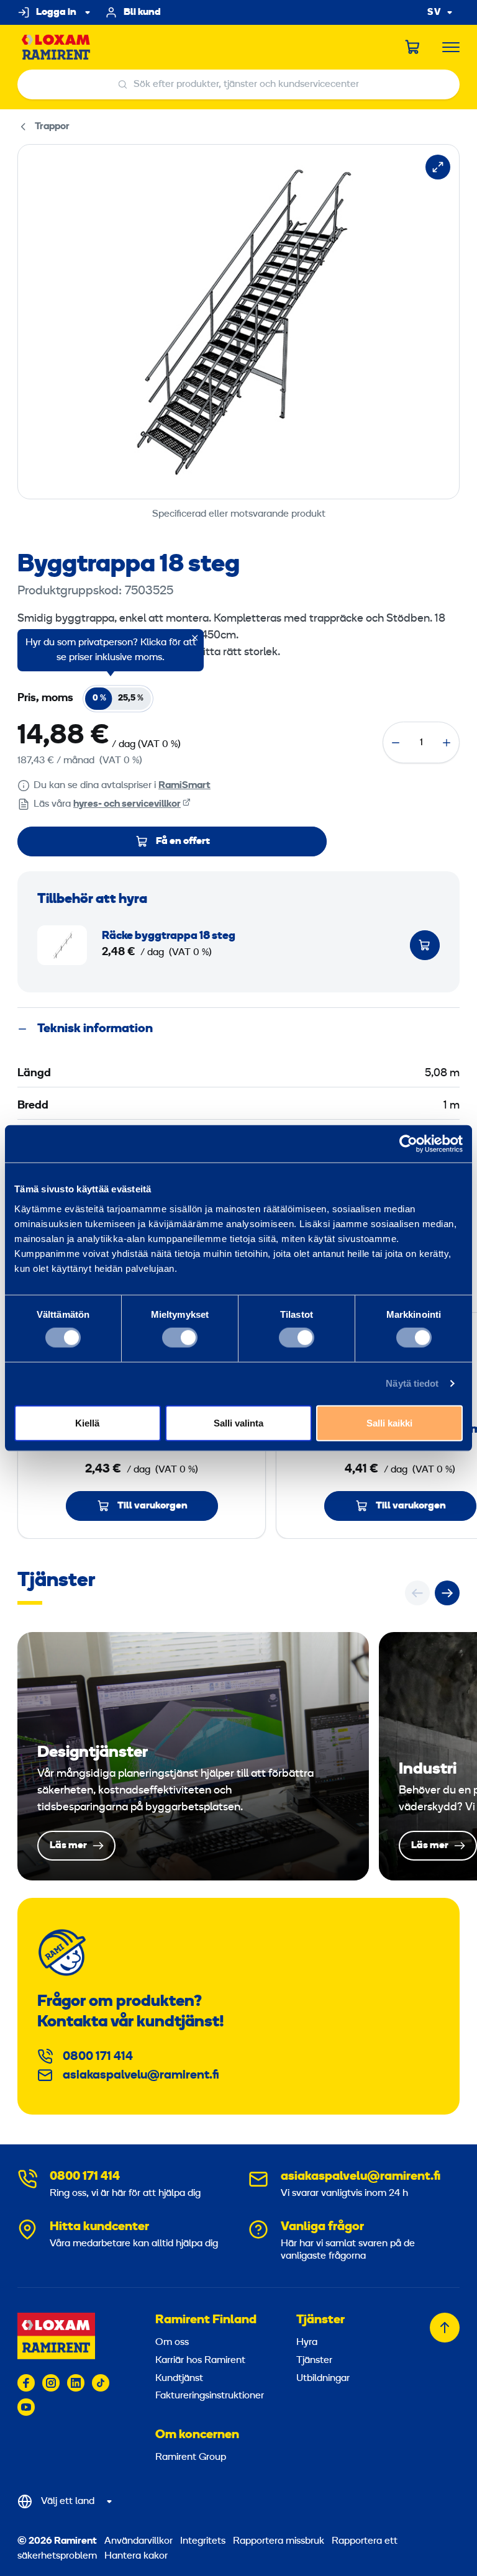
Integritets (204, 2541)
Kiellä (87, 1422)
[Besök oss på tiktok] (101, 2383)
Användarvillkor (140, 2541)
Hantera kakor (136, 2556)
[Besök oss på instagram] (51, 2383)
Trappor (52, 127)
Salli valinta (238, 1422)
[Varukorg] (413, 47)
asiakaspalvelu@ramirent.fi (141, 2075)
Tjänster (320, 2320)
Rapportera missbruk (279, 2541)
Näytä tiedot (412, 1383)
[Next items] (447, 1593)
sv (434, 13)
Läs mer (193, 1756)
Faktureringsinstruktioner (210, 2396)
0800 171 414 (98, 2057)
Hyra (307, 2342)
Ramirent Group (191, 2457)
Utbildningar (323, 2379)
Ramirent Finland (206, 2320)
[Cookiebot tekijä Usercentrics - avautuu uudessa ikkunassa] (408, 1144)
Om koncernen (197, 2435)
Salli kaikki (389, 1422)
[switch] (180, 1338)
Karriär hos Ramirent (200, 2361)
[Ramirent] (56, 48)
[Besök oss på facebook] (26, 2383)
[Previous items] (417, 1593)
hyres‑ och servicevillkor (127, 804)
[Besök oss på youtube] (26, 2407)
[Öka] (447, 743)
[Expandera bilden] (438, 167)
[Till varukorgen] (425, 945)
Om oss (172, 2342)
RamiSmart (184, 786)
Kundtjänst (179, 2379)
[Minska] (396, 743)
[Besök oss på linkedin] (76, 2383)
